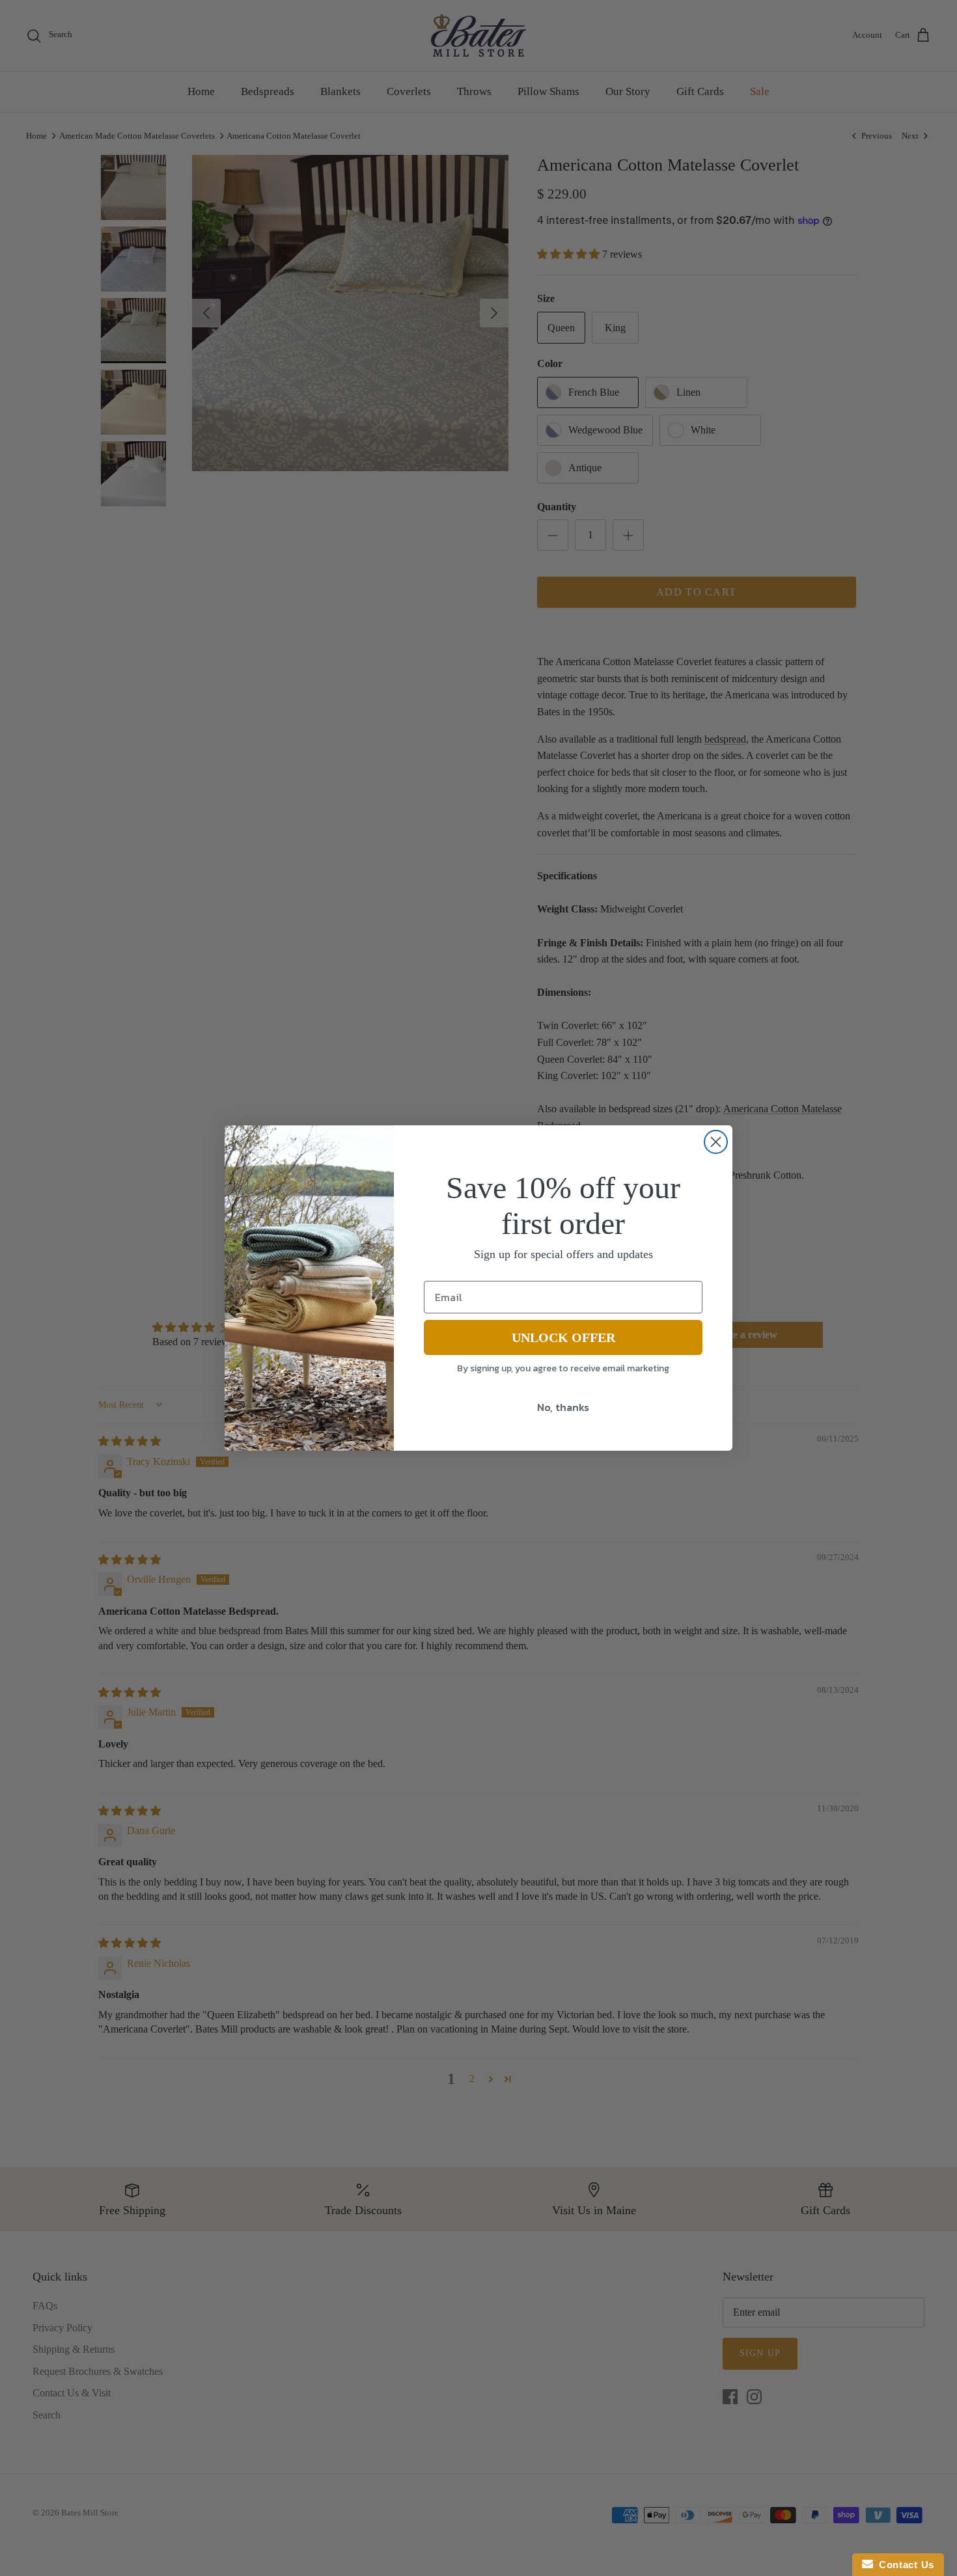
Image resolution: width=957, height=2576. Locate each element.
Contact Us (904, 2565)
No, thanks (563, 1407)
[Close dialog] (716, 1142)
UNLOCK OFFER (563, 1337)
